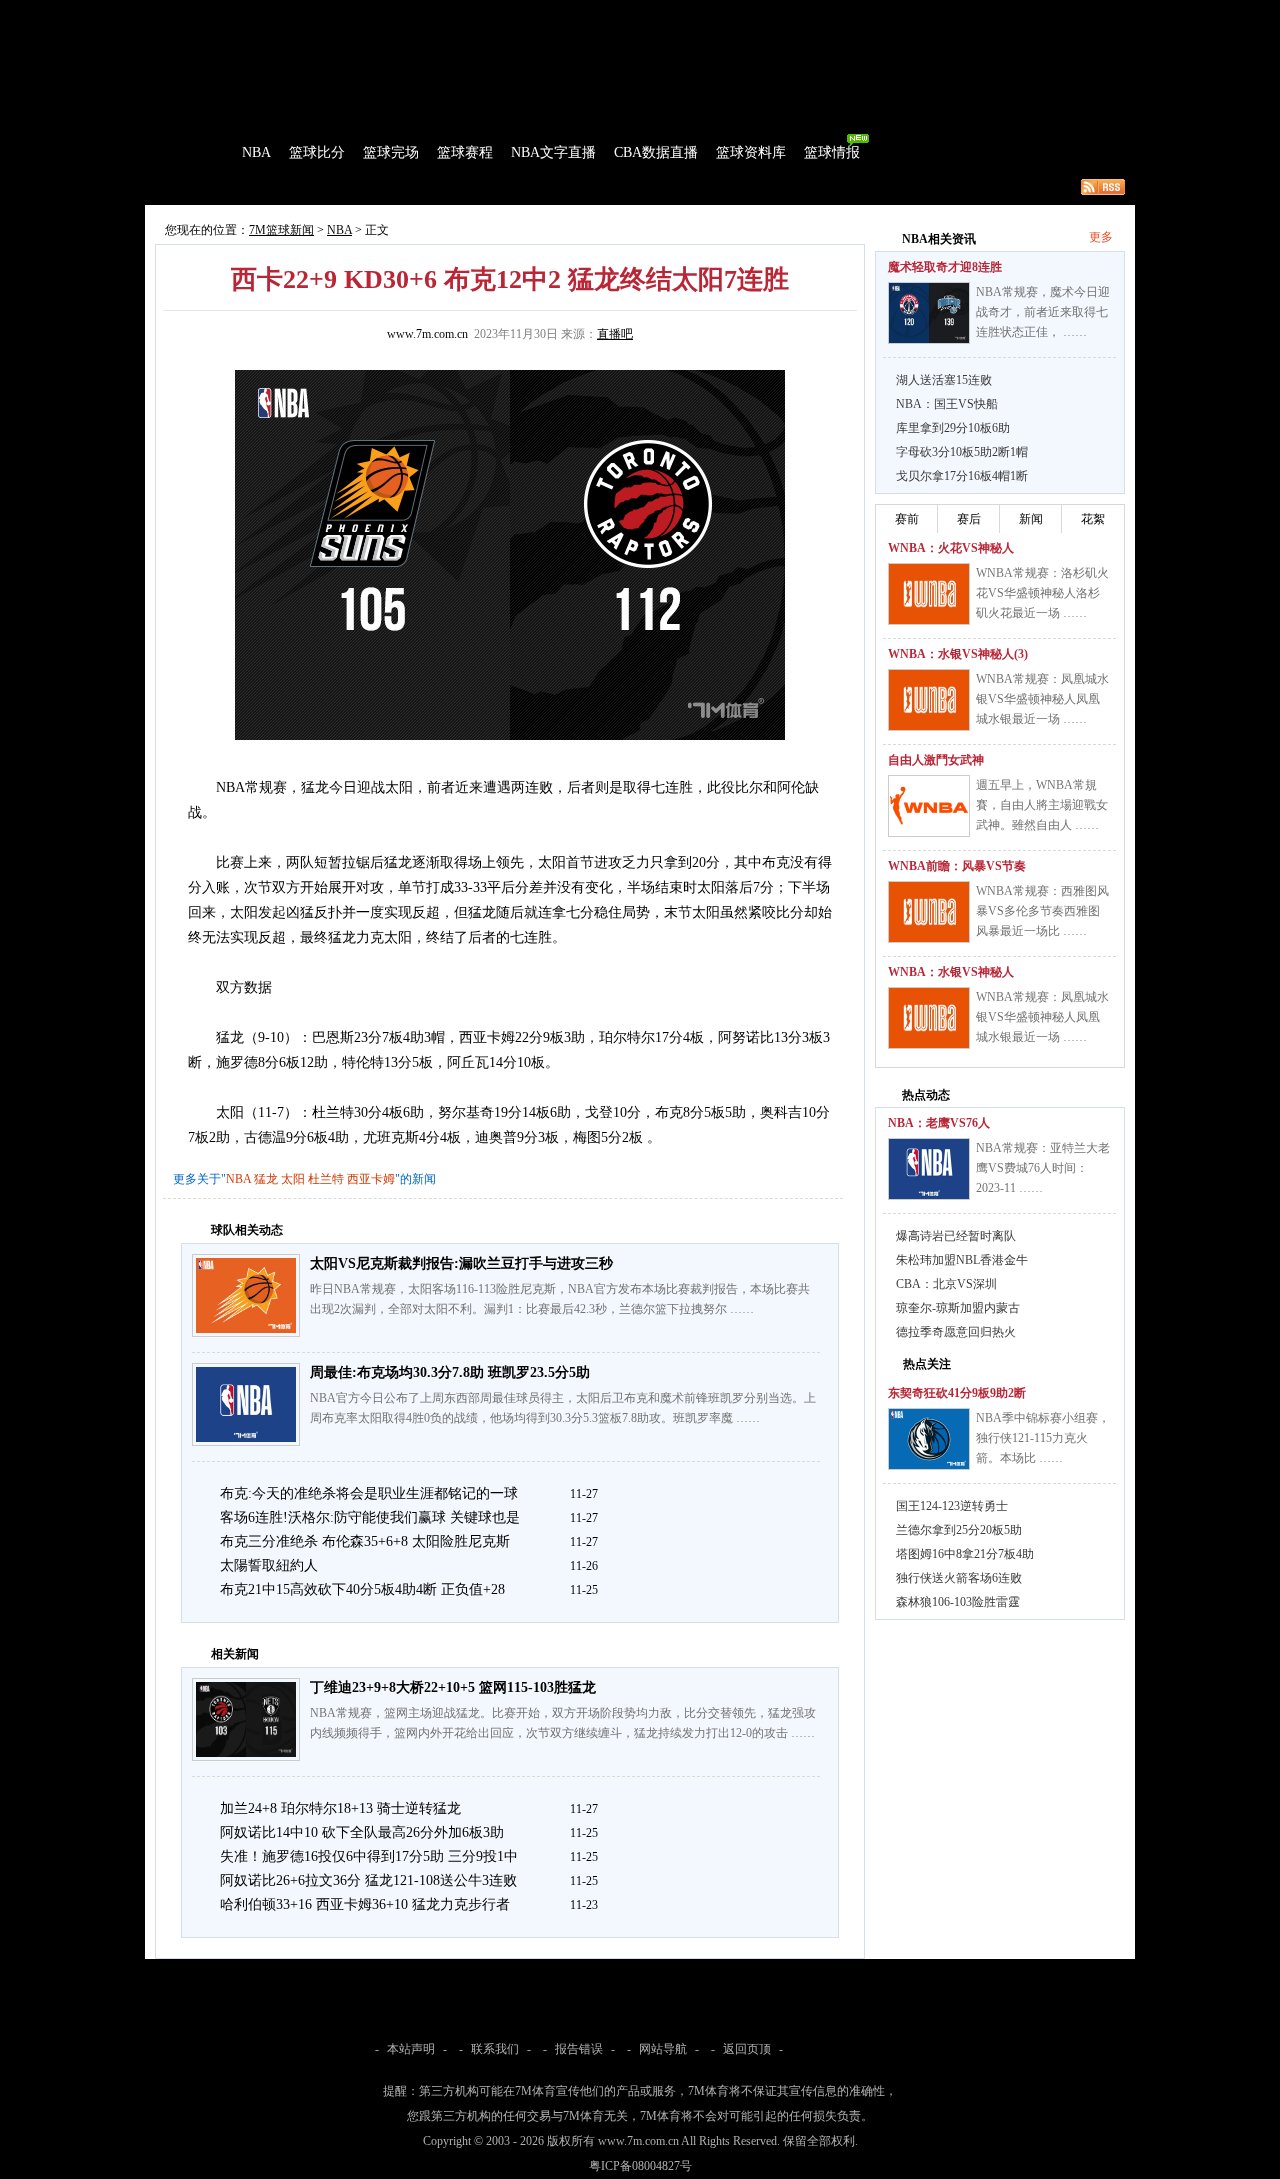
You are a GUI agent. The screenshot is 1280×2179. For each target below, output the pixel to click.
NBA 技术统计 (556, 187)
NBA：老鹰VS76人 (939, 1123)
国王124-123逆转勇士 (952, 1506)
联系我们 (495, 2049)
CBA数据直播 (656, 152)
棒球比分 (420, 14)
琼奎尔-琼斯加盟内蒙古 (958, 1308)
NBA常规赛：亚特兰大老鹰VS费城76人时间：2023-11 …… (1043, 1168)
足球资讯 (627, 14)
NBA (256, 152)
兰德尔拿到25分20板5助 (959, 1530)
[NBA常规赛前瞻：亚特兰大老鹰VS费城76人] (929, 1169)
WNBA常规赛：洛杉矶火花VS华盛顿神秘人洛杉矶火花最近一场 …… (1042, 593)
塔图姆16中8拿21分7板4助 (965, 1554)
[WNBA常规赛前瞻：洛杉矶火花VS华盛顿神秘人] (929, 594)
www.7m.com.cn (427, 334)
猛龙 (266, 1179)
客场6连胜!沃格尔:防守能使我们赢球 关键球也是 (370, 1517)
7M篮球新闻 (281, 230)
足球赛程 (359, 14)
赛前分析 (270, 187)
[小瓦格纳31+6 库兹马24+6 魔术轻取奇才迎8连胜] (929, 313)
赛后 (969, 519)
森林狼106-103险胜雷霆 (958, 1602)
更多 (1101, 237)
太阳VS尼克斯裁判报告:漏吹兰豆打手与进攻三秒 (461, 1263)
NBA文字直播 (553, 152)
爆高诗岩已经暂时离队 (956, 1236)
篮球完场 (391, 152)
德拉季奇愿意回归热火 (956, 1332)
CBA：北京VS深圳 (946, 1284)
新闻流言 (406, 187)
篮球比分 (317, 152)
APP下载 (760, 14)
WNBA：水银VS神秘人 (951, 972)
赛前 (907, 519)
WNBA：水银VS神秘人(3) (958, 654)
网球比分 (566, 14)
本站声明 (411, 2049)
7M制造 (205, 187)
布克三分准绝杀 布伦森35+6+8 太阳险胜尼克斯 (365, 1541)
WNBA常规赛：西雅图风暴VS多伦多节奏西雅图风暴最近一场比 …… (1042, 911)
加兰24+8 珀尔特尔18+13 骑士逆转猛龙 (340, 1808)
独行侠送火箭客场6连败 (959, 1578)
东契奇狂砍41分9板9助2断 (957, 1393)
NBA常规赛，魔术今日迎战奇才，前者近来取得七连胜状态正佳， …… (1043, 312)
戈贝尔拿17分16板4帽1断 (962, 476)
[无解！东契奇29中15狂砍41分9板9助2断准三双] (929, 1439)
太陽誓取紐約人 (269, 1565)
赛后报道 (338, 187)
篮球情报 (832, 152)
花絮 (1093, 519)
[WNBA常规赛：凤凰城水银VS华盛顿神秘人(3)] (929, 700)
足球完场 (298, 14)
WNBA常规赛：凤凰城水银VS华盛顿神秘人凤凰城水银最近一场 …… (1042, 699)
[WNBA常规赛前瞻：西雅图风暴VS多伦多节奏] (929, 912)
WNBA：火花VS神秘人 (951, 548)
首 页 (202, 152)
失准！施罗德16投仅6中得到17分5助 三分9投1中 (369, 1856)
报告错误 (579, 2049)
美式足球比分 (493, 14)
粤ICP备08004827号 (640, 2166)
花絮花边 (474, 187)
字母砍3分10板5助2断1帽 (962, 452)
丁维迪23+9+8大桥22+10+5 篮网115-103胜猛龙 (453, 1687)
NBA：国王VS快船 (947, 404)
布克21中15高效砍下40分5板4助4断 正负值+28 (362, 1589)
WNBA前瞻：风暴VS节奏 (957, 866)
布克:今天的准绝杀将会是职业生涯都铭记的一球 (369, 1493)
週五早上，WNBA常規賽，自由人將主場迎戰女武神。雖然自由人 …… (1042, 805)
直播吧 (615, 334)
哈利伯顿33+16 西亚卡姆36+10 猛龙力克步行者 (365, 1904)
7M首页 (176, 14)
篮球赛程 (465, 152)
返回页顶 (747, 2049)
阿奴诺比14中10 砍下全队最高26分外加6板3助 (362, 1832)
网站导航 (663, 2049)
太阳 (293, 1179)
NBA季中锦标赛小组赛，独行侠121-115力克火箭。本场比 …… (1043, 1438)
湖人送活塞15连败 (944, 380)
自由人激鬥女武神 (936, 760)
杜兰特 (326, 1179)
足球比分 (234, 14)
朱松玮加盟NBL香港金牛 (962, 1260)
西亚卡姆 (371, 1179)
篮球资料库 (751, 152)
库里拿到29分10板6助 (953, 428)
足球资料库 (694, 14)
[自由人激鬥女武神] (929, 806)
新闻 (1031, 519)
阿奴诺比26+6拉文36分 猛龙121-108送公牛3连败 (368, 1880)
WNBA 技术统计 (657, 187)
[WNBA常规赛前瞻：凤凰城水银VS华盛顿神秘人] (929, 1018)
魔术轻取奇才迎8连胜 (945, 267)
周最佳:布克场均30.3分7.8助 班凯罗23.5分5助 (450, 1372)
